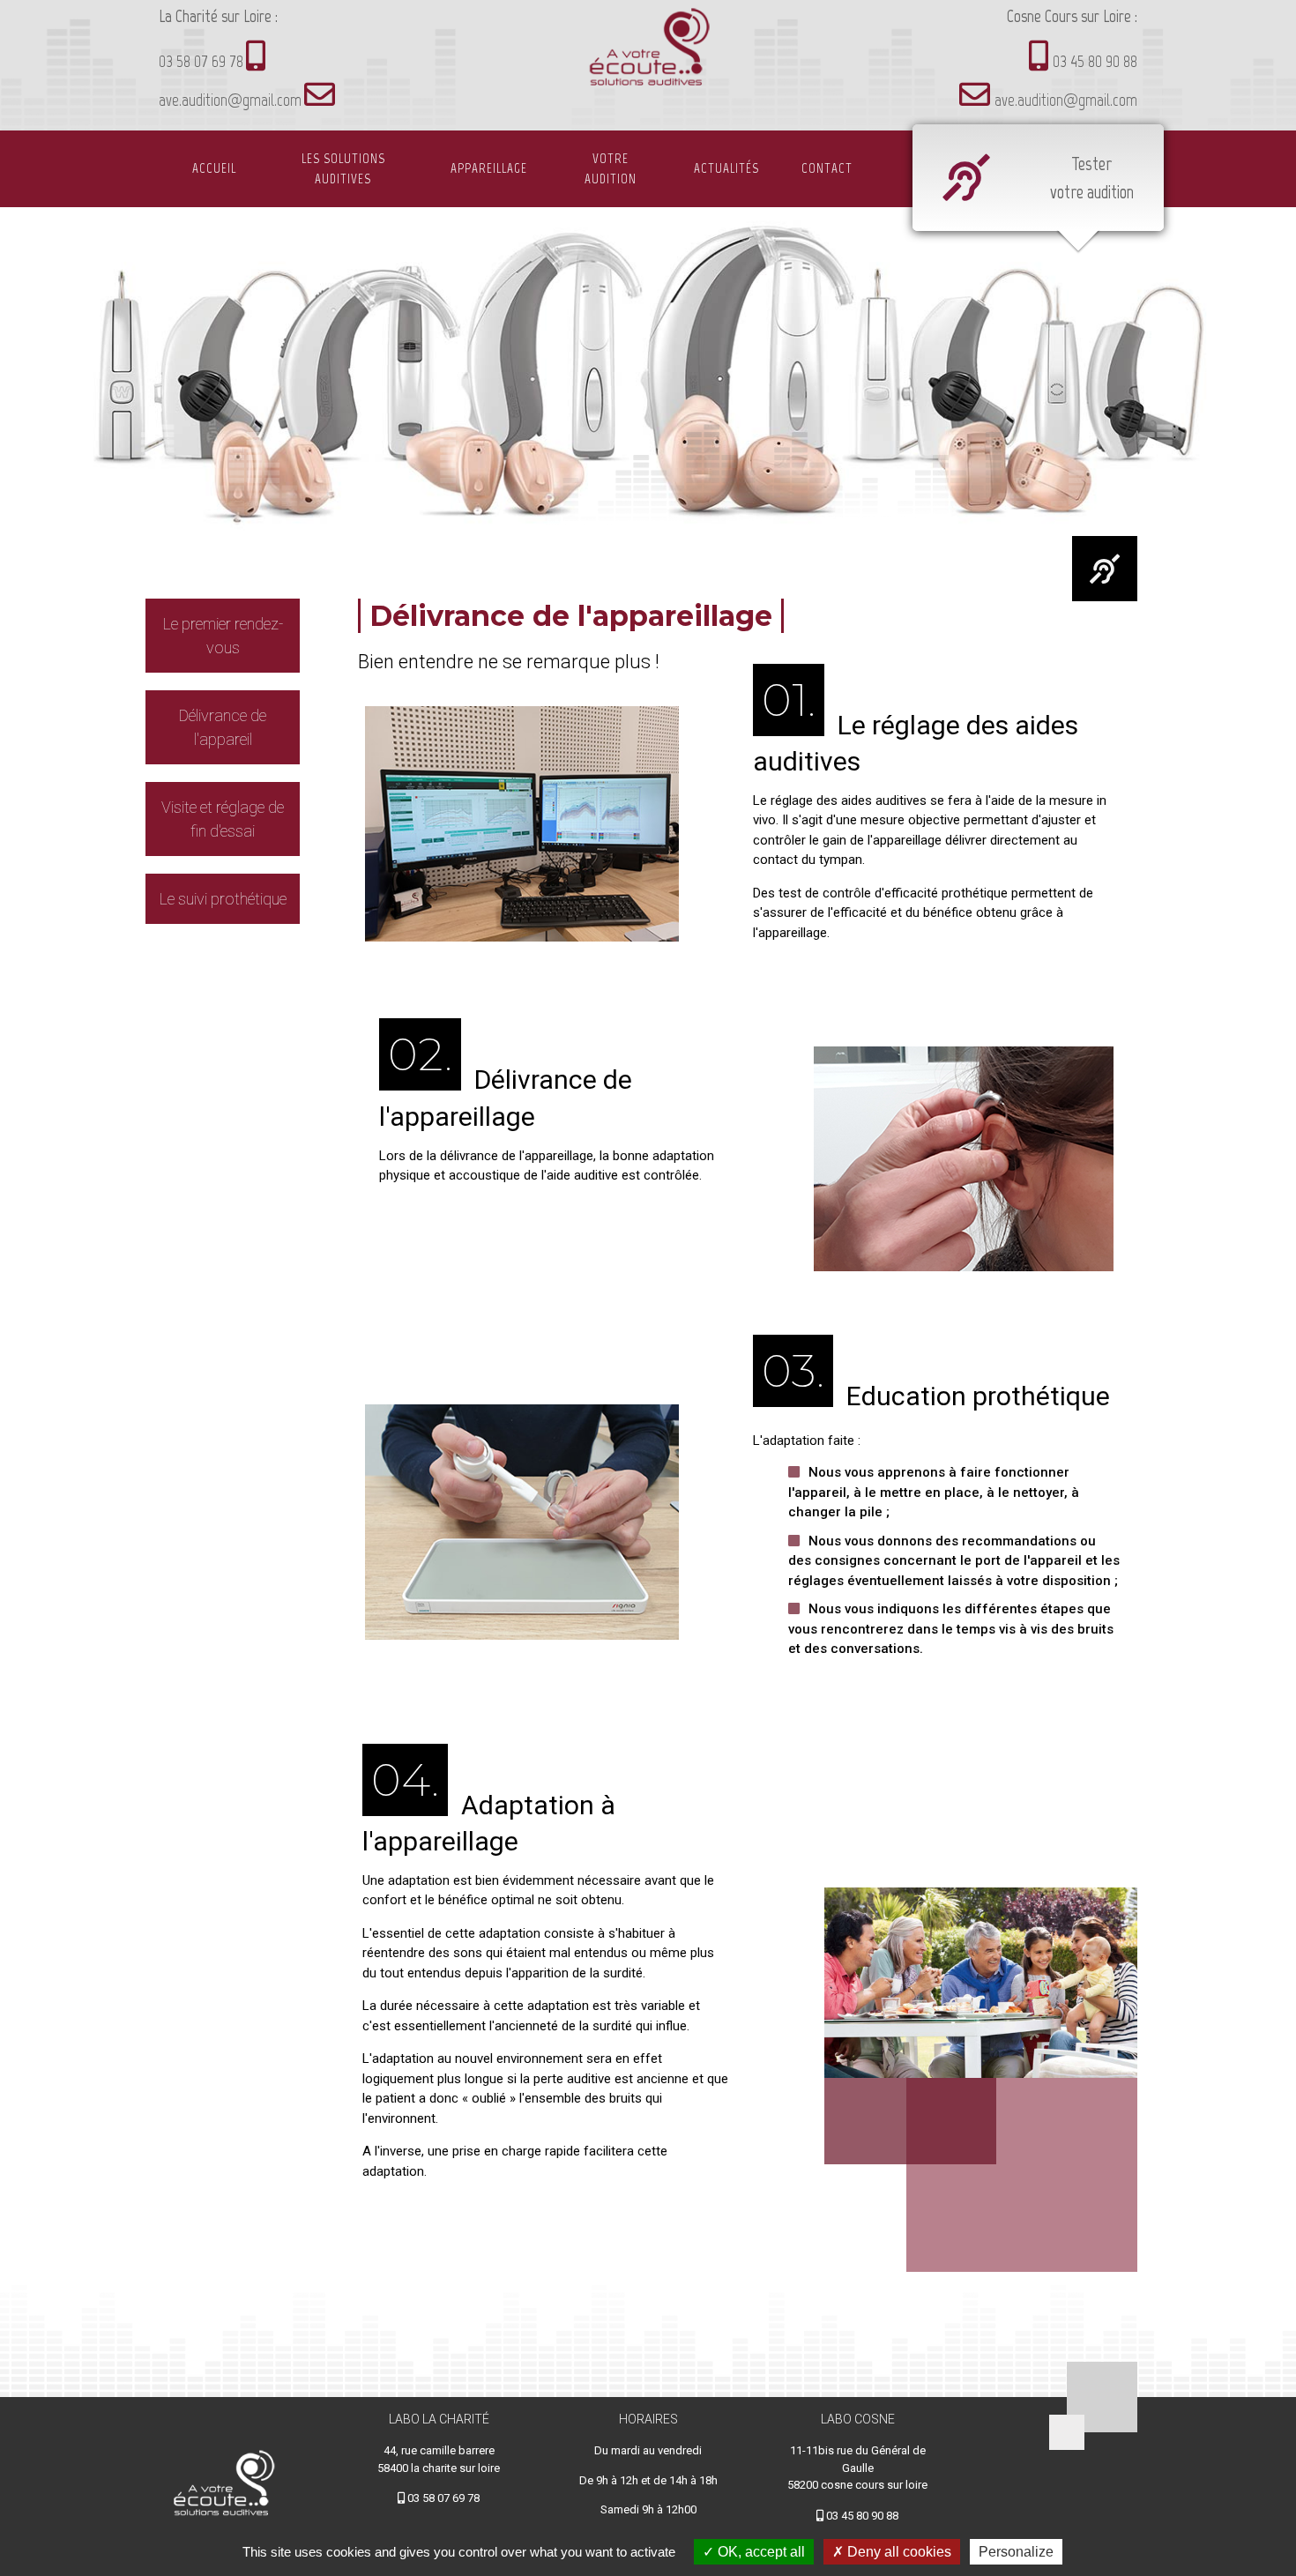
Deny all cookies (898, 2552)
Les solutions (343, 169)
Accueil (214, 168)
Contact (827, 168)
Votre (611, 169)
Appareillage (489, 168)
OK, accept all (760, 2552)
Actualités (726, 168)
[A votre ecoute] (648, 56)
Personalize (1016, 2552)
